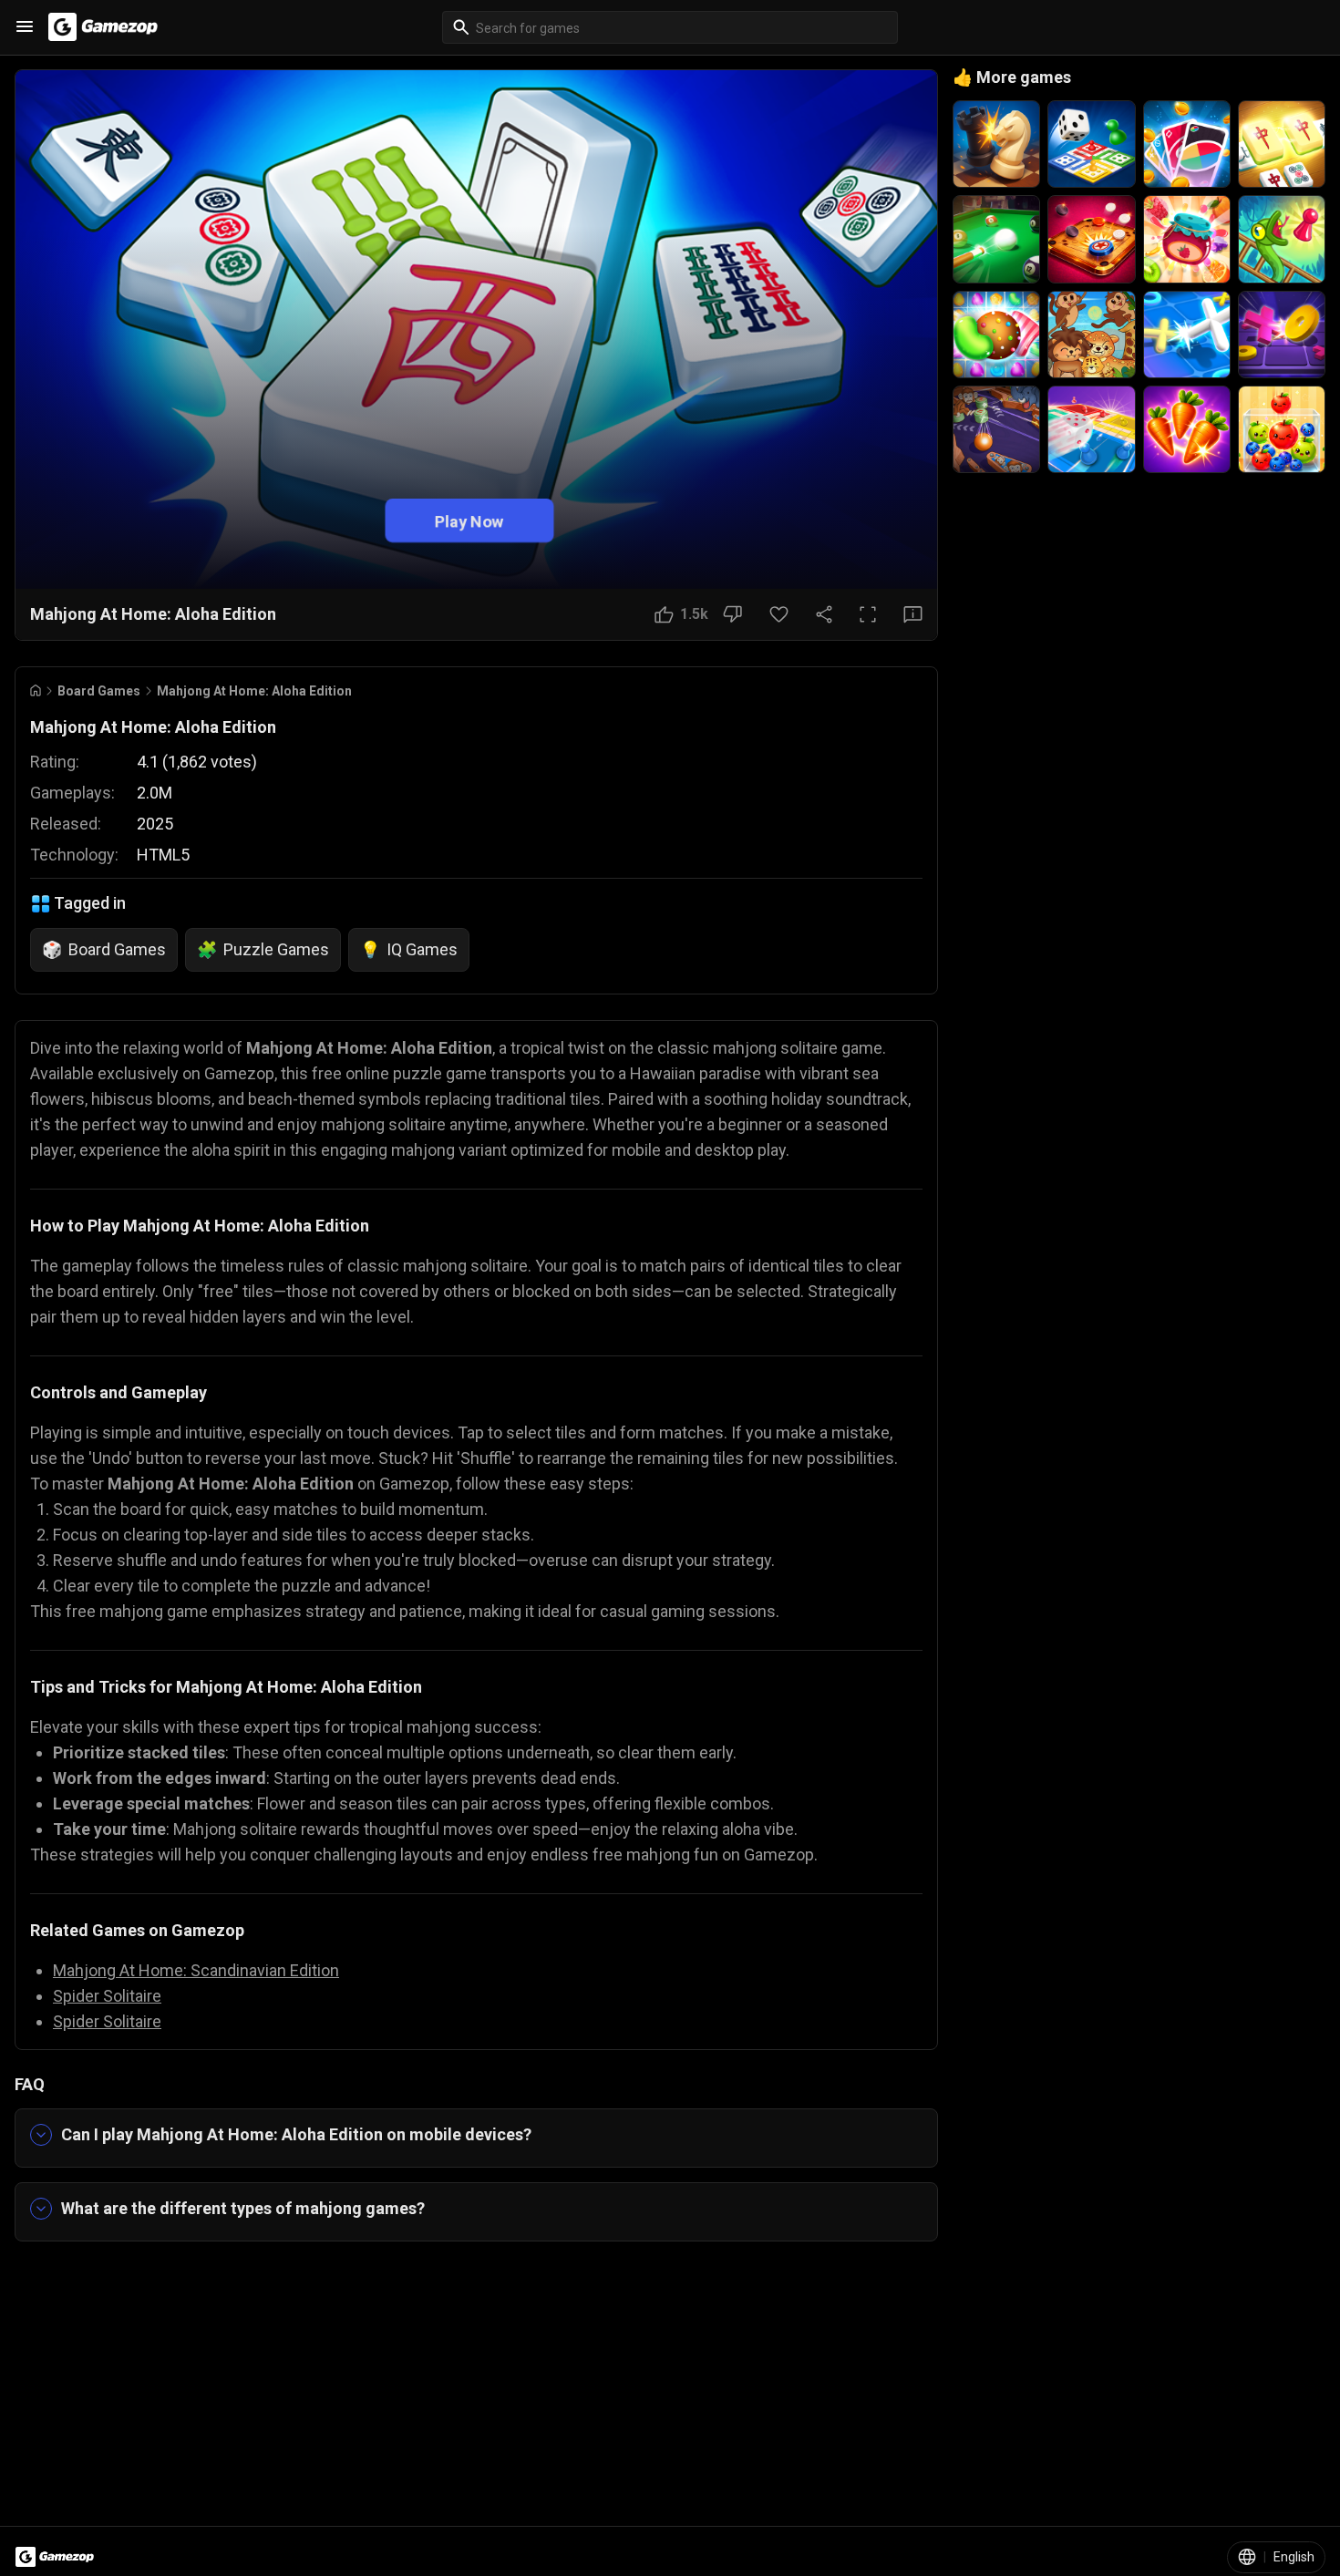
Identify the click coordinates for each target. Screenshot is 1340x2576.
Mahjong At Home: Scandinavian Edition (196, 1970)
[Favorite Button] (779, 614)
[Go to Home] (36, 690)
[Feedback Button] (913, 614)
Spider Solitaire (107, 1996)
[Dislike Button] (732, 614)
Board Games (99, 691)
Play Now (469, 520)
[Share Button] (824, 614)
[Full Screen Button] (868, 614)
